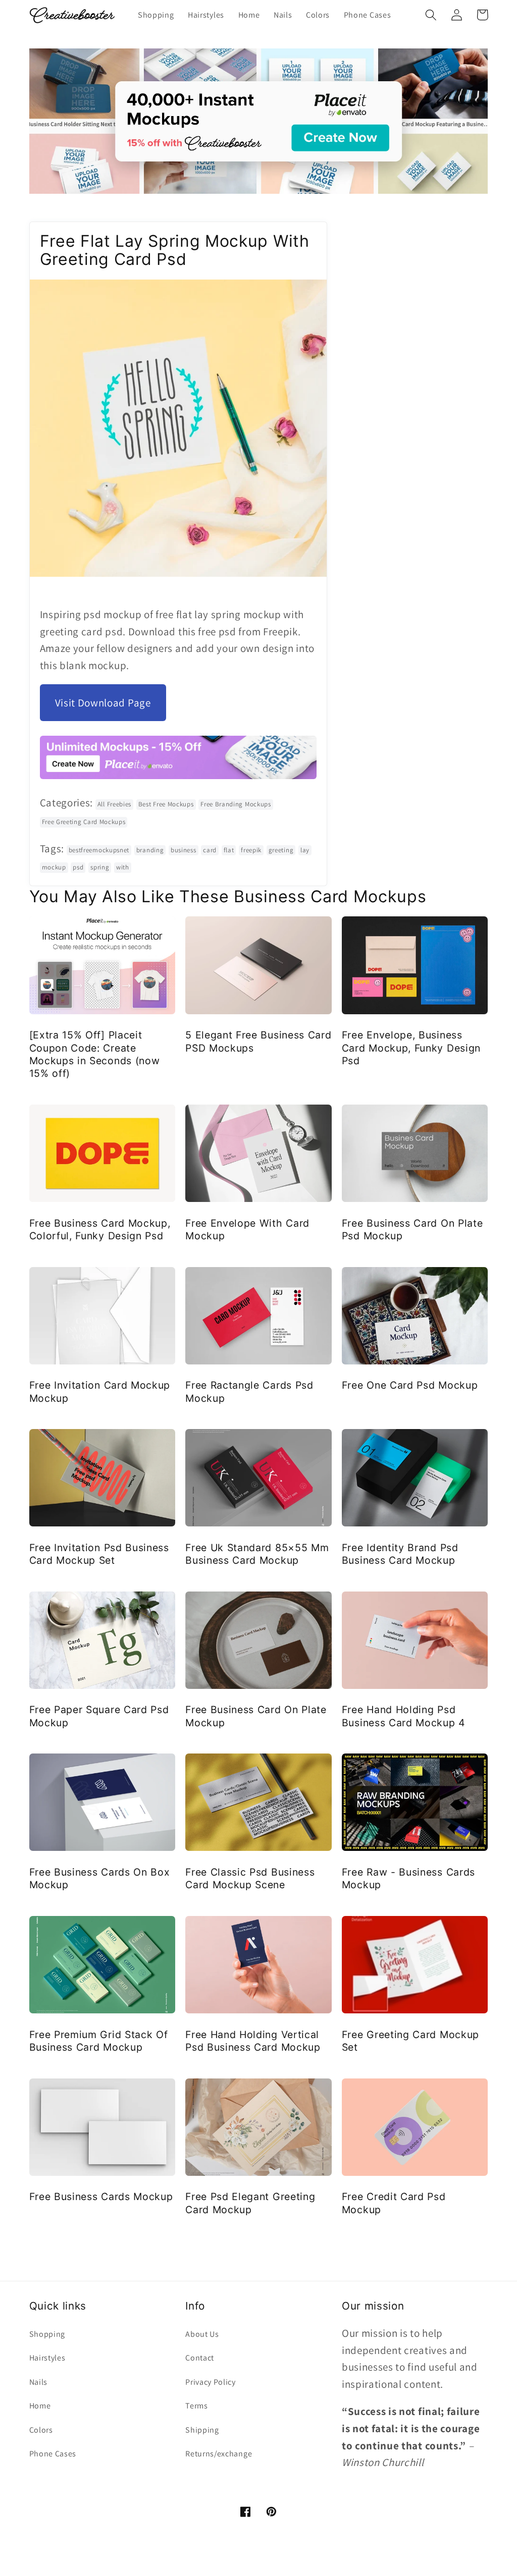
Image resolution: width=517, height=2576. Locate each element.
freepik (251, 850)
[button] (431, 15)
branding (150, 850)
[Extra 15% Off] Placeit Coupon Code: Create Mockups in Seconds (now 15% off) (95, 1054)
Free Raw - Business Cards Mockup (408, 1878)
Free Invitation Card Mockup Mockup (100, 1391)
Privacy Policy (211, 2382)
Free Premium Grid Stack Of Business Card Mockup (99, 2041)
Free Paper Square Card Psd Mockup (99, 1716)
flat (229, 850)
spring (100, 867)
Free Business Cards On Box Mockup (100, 1878)
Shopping (47, 2334)
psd (78, 867)
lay (305, 850)
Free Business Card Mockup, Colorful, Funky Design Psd (100, 1229)
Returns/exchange (219, 2454)
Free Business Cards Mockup (101, 2197)
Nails (38, 2382)
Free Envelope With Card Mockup (247, 1229)
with (123, 867)
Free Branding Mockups (236, 804)
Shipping (202, 2430)
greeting (281, 850)
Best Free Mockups (166, 804)
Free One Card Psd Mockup (410, 1385)
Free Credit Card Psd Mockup (394, 2203)
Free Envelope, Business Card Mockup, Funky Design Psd (411, 1048)
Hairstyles (47, 2358)
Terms (196, 2406)
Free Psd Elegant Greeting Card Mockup (250, 2203)
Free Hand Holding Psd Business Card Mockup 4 (404, 1716)
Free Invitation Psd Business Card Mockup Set (99, 1554)
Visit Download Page (103, 703)
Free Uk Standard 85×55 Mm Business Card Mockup (257, 1554)
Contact (200, 2358)
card (210, 850)
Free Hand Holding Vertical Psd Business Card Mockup (253, 2041)
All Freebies (114, 804)
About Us (202, 2334)
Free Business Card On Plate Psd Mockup (412, 1229)
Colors (41, 2430)
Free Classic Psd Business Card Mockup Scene (250, 1878)
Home (40, 2406)
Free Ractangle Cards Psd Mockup (249, 1391)
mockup (54, 867)
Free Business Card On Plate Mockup (256, 1716)
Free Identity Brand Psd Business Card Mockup (400, 1554)
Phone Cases (53, 2454)
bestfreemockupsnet (99, 850)
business (184, 850)
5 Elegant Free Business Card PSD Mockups (258, 1041)
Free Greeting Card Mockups (84, 822)
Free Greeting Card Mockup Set (410, 2041)
